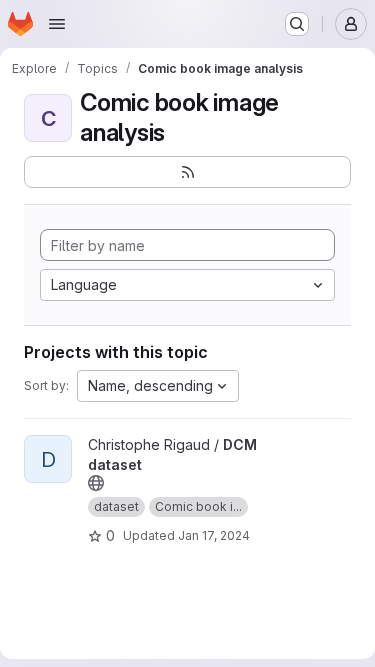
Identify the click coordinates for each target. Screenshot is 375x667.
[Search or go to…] (297, 24)
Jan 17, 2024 (214, 535)
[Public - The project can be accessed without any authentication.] (96, 483)
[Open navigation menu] (57, 24)
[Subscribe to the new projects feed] (187, 172)
